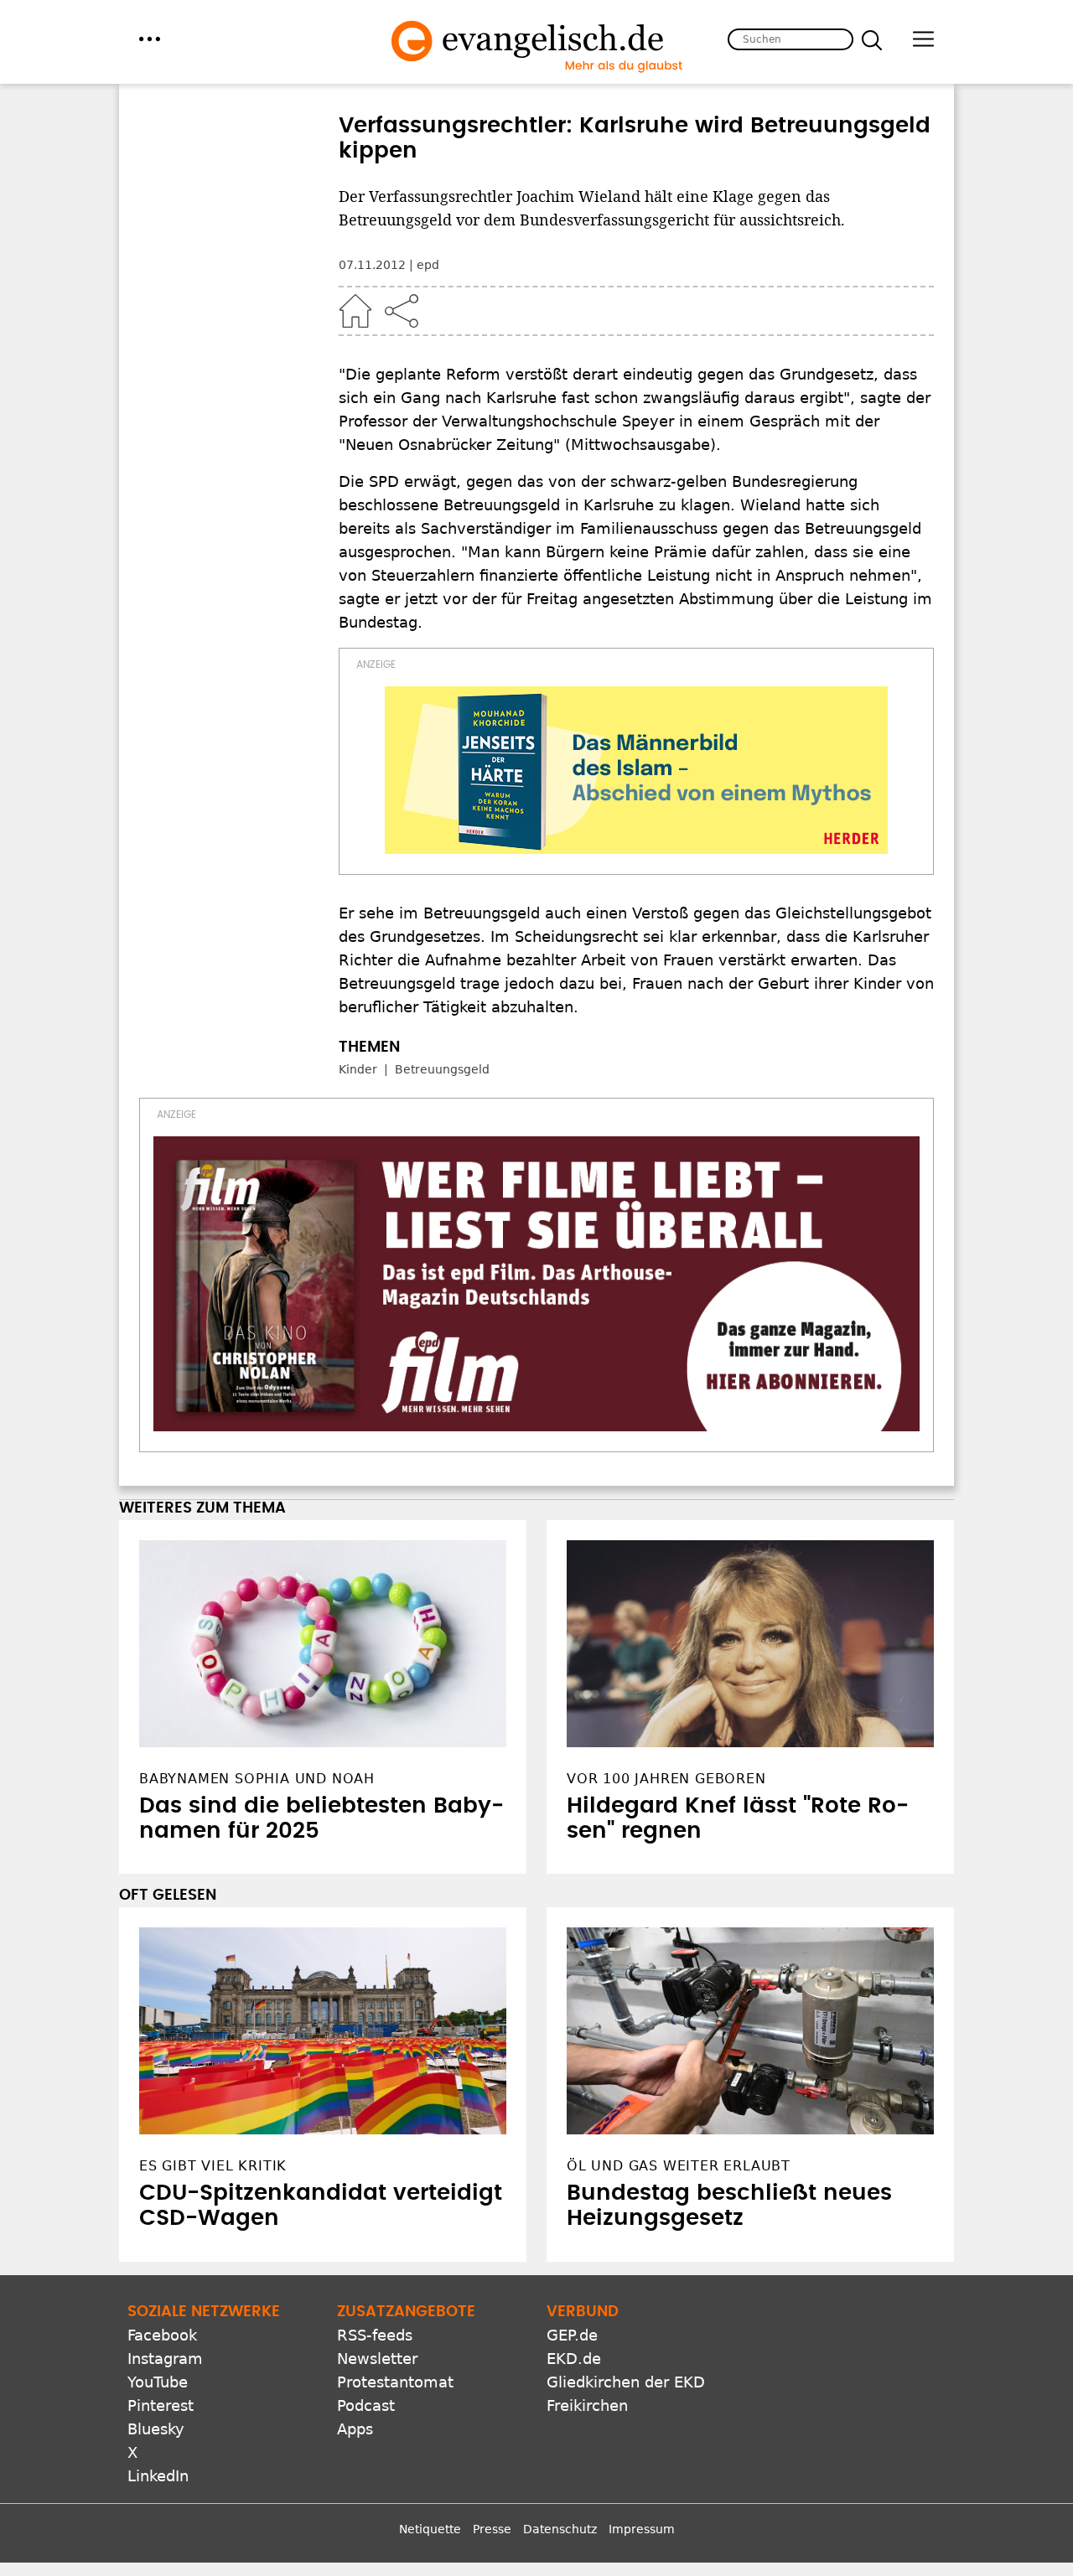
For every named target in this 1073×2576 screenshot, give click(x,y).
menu (150, 39)
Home (355, 311)
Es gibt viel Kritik (213, 2166)
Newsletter (377, 2359)
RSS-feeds (375, 2335)
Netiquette (430, 2529)
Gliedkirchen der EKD (626, 2382)
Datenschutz (560, 2529)
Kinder (358, 1069)
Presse (492, 2529)
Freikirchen (587, 2405)
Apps (355, 2429)
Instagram (165, 2359)
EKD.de (574, 2359)
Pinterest (161, 2405)
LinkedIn (158, 2476)
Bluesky (156, 2429)
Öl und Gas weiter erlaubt (679, 2166)
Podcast (366, 2405)
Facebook (162, 2335)
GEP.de (572, 2335)
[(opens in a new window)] (636, 770)
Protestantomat (395, 2382)
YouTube (158, 2382)
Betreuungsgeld (442, 1069)
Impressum (642, 2529)
